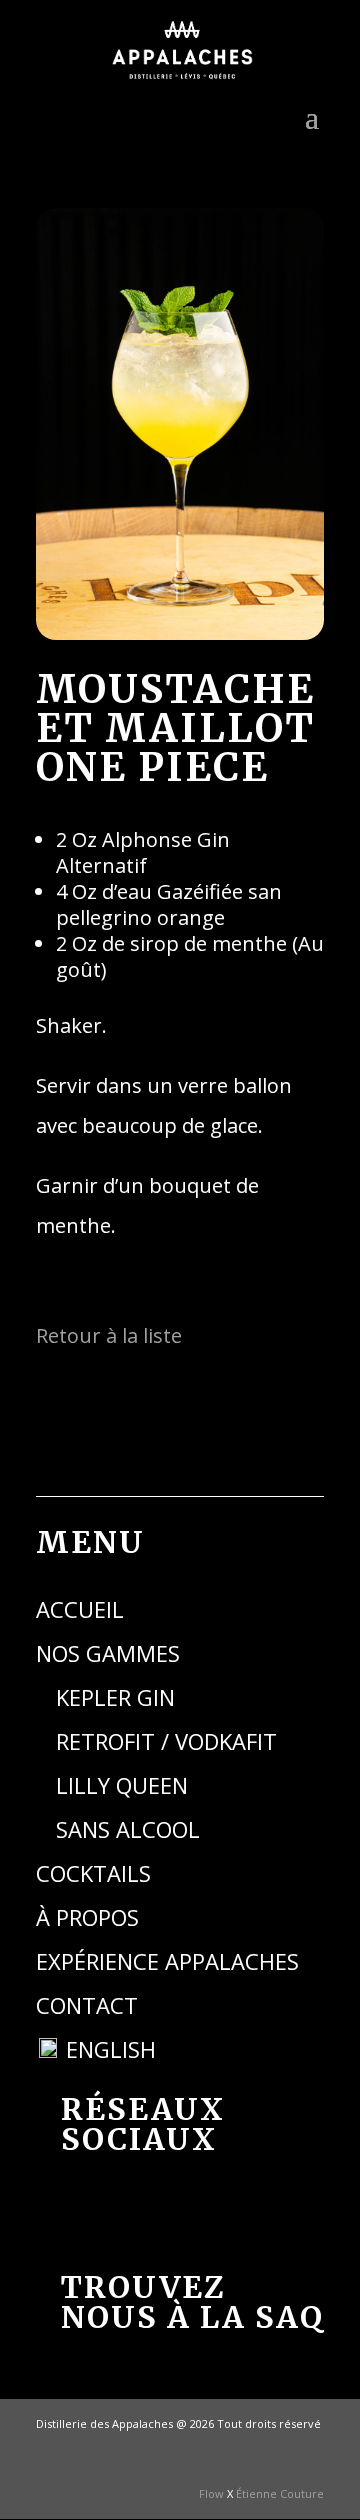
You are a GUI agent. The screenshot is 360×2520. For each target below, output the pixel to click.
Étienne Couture (280, 2493)
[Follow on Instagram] (227, 2214)
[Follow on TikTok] (159, 2214)
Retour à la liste (109, 1335)
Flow (211, 2493)
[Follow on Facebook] (91, 2214)
